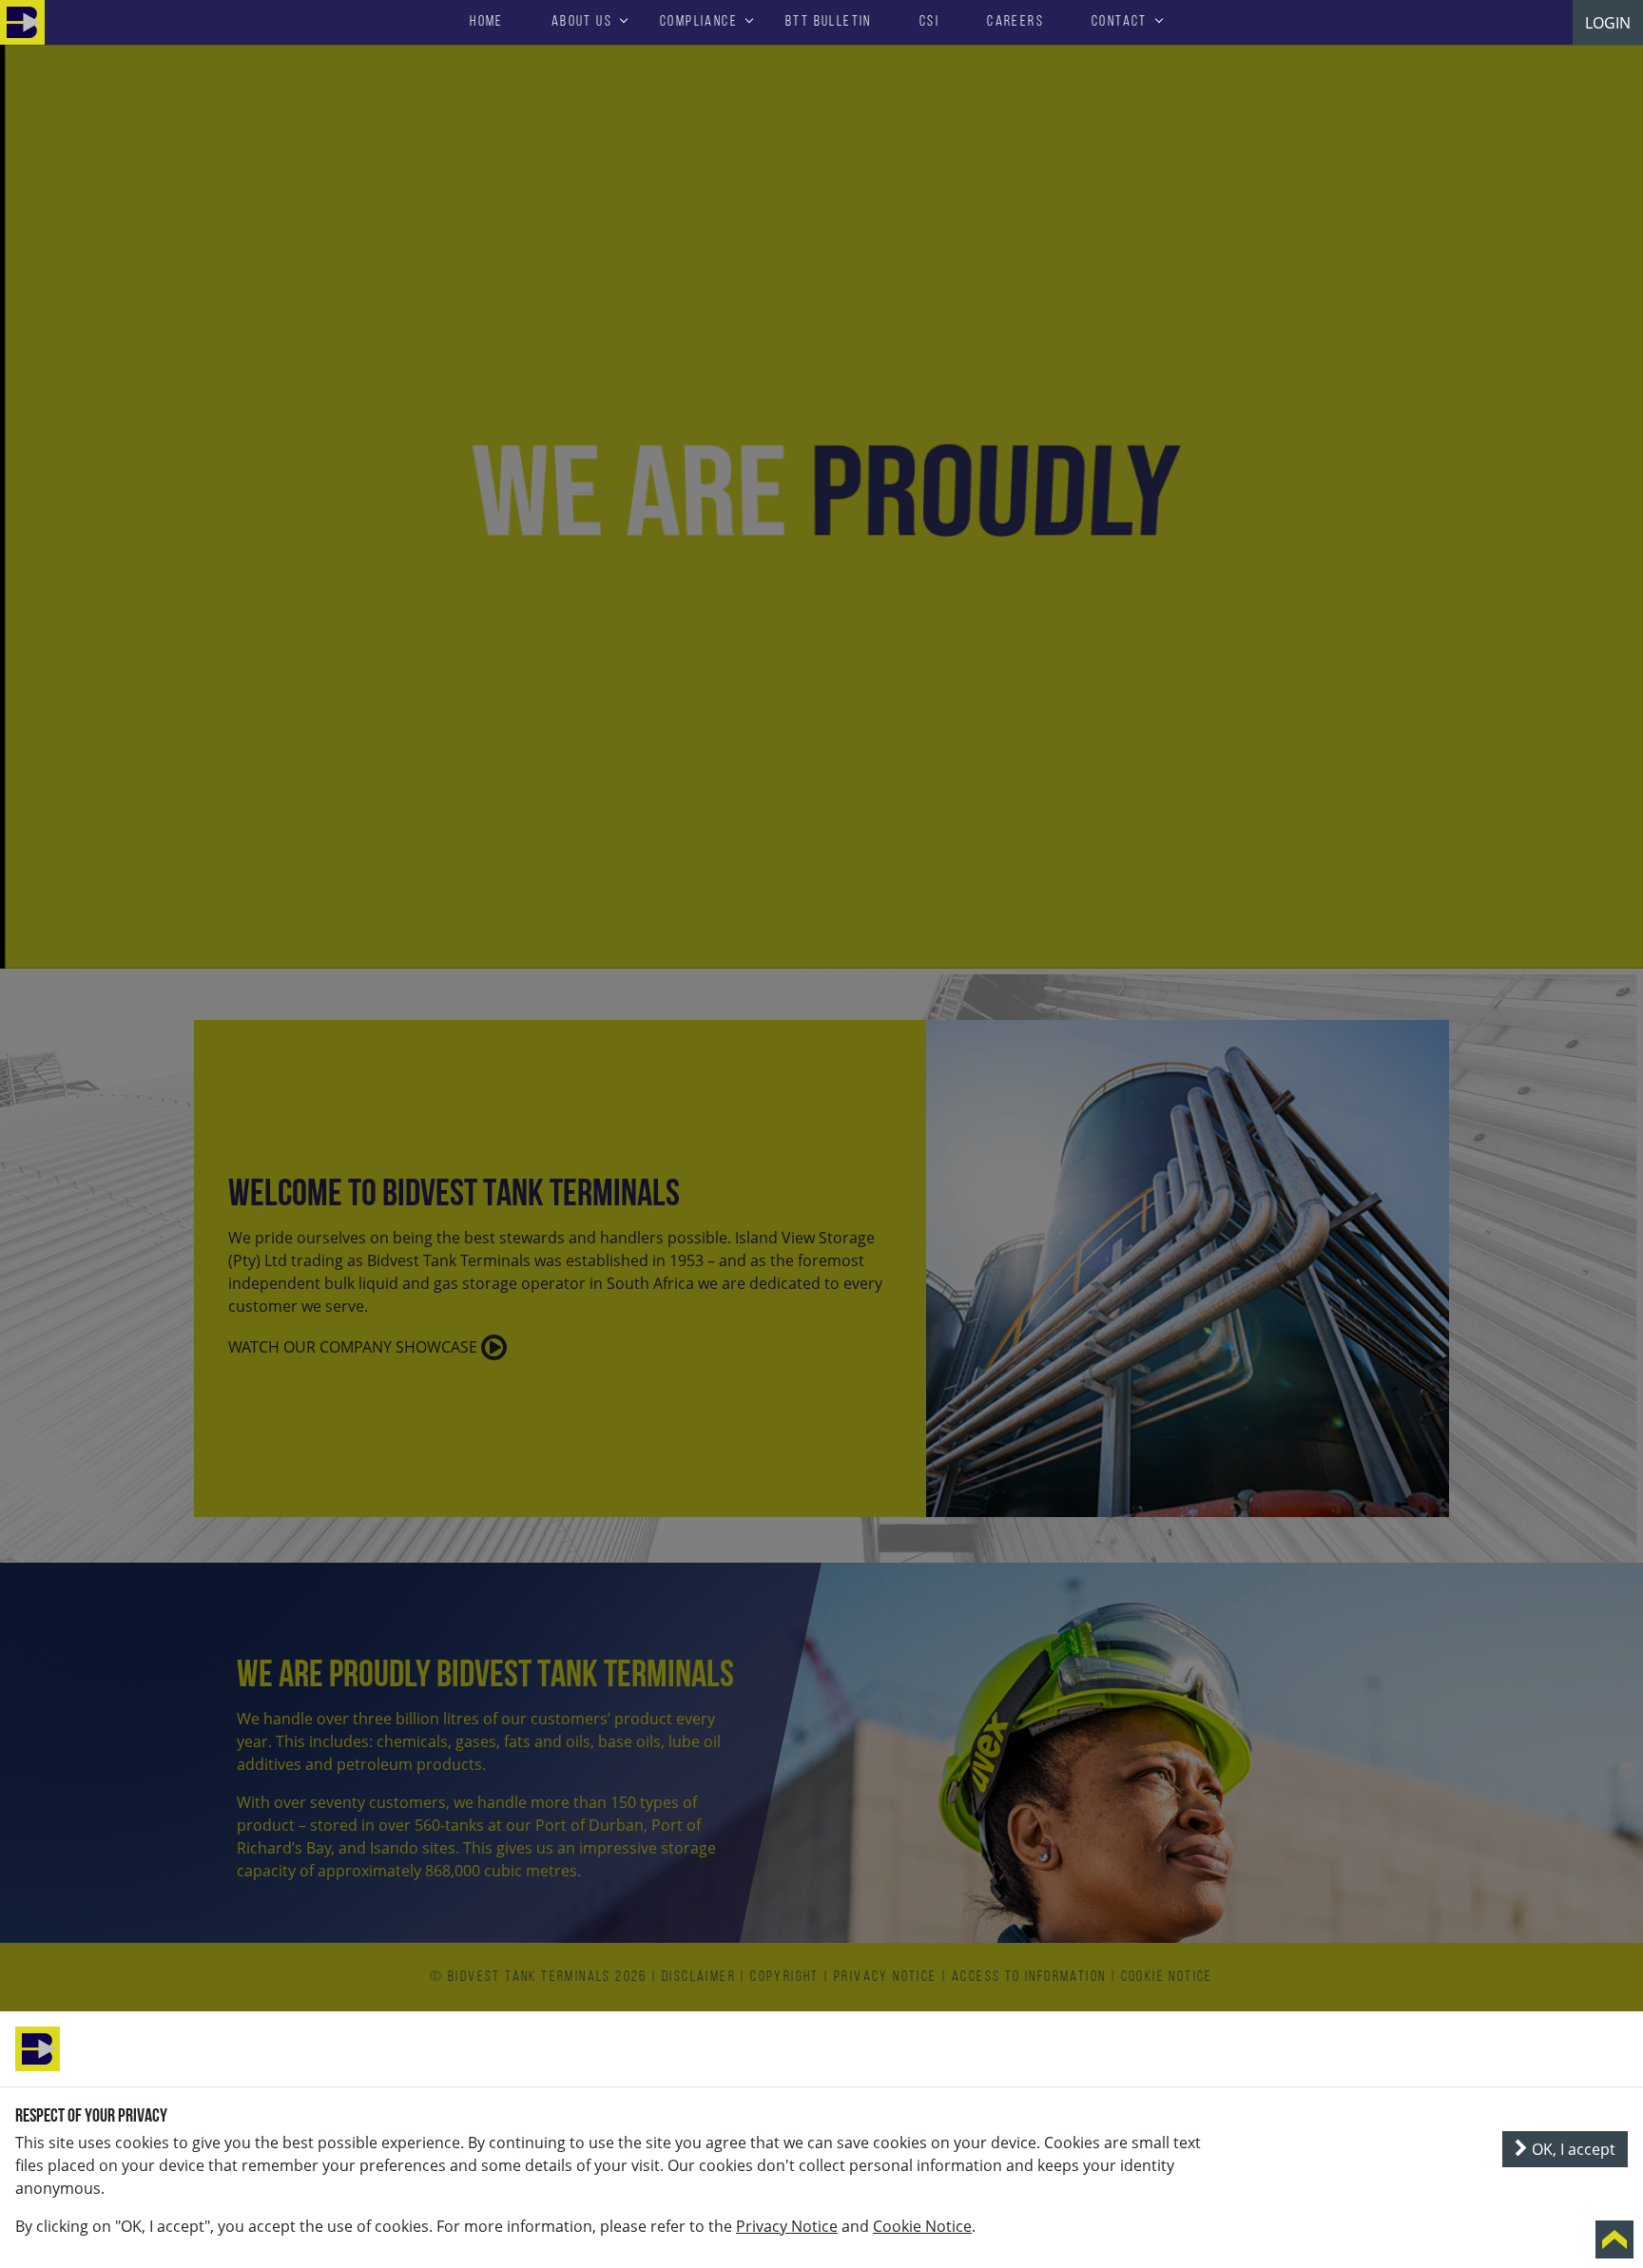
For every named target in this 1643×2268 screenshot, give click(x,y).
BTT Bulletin (829, 22)
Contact (1120, 22)
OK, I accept (1572, 2149)
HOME (487, 22)
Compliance (699, 22)
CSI (929, 22)
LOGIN (1608, 23)
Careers (1015, 22)
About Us (582, 22)
